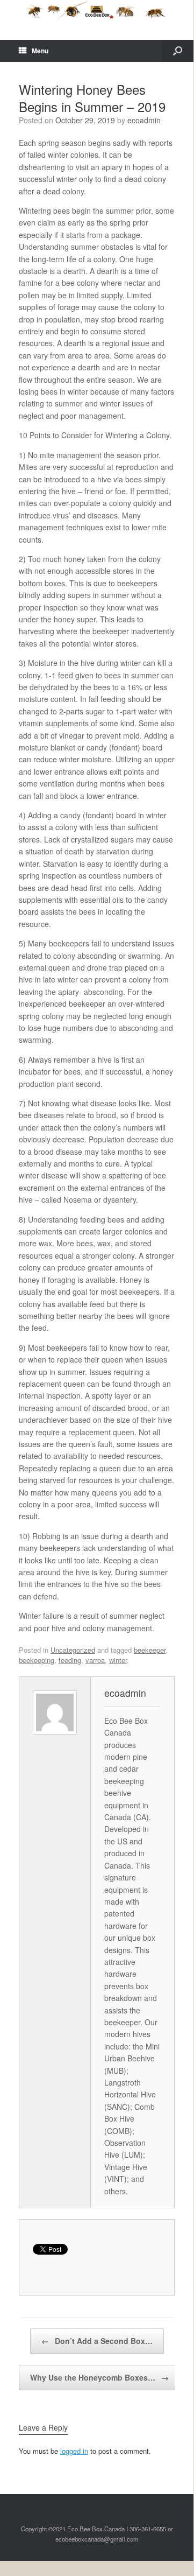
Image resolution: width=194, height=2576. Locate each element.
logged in (74, 2451)
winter (118, 1660)
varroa (95, 1660)
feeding (70, 1660)
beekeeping (37, 1660)
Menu (40, 51)
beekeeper (150, 1650)
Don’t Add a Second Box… (97, 2341)
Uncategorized (73, 1650)
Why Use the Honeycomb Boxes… (99, 2377)
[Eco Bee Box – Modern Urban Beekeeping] (97, 12)
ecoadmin (144, 120)
